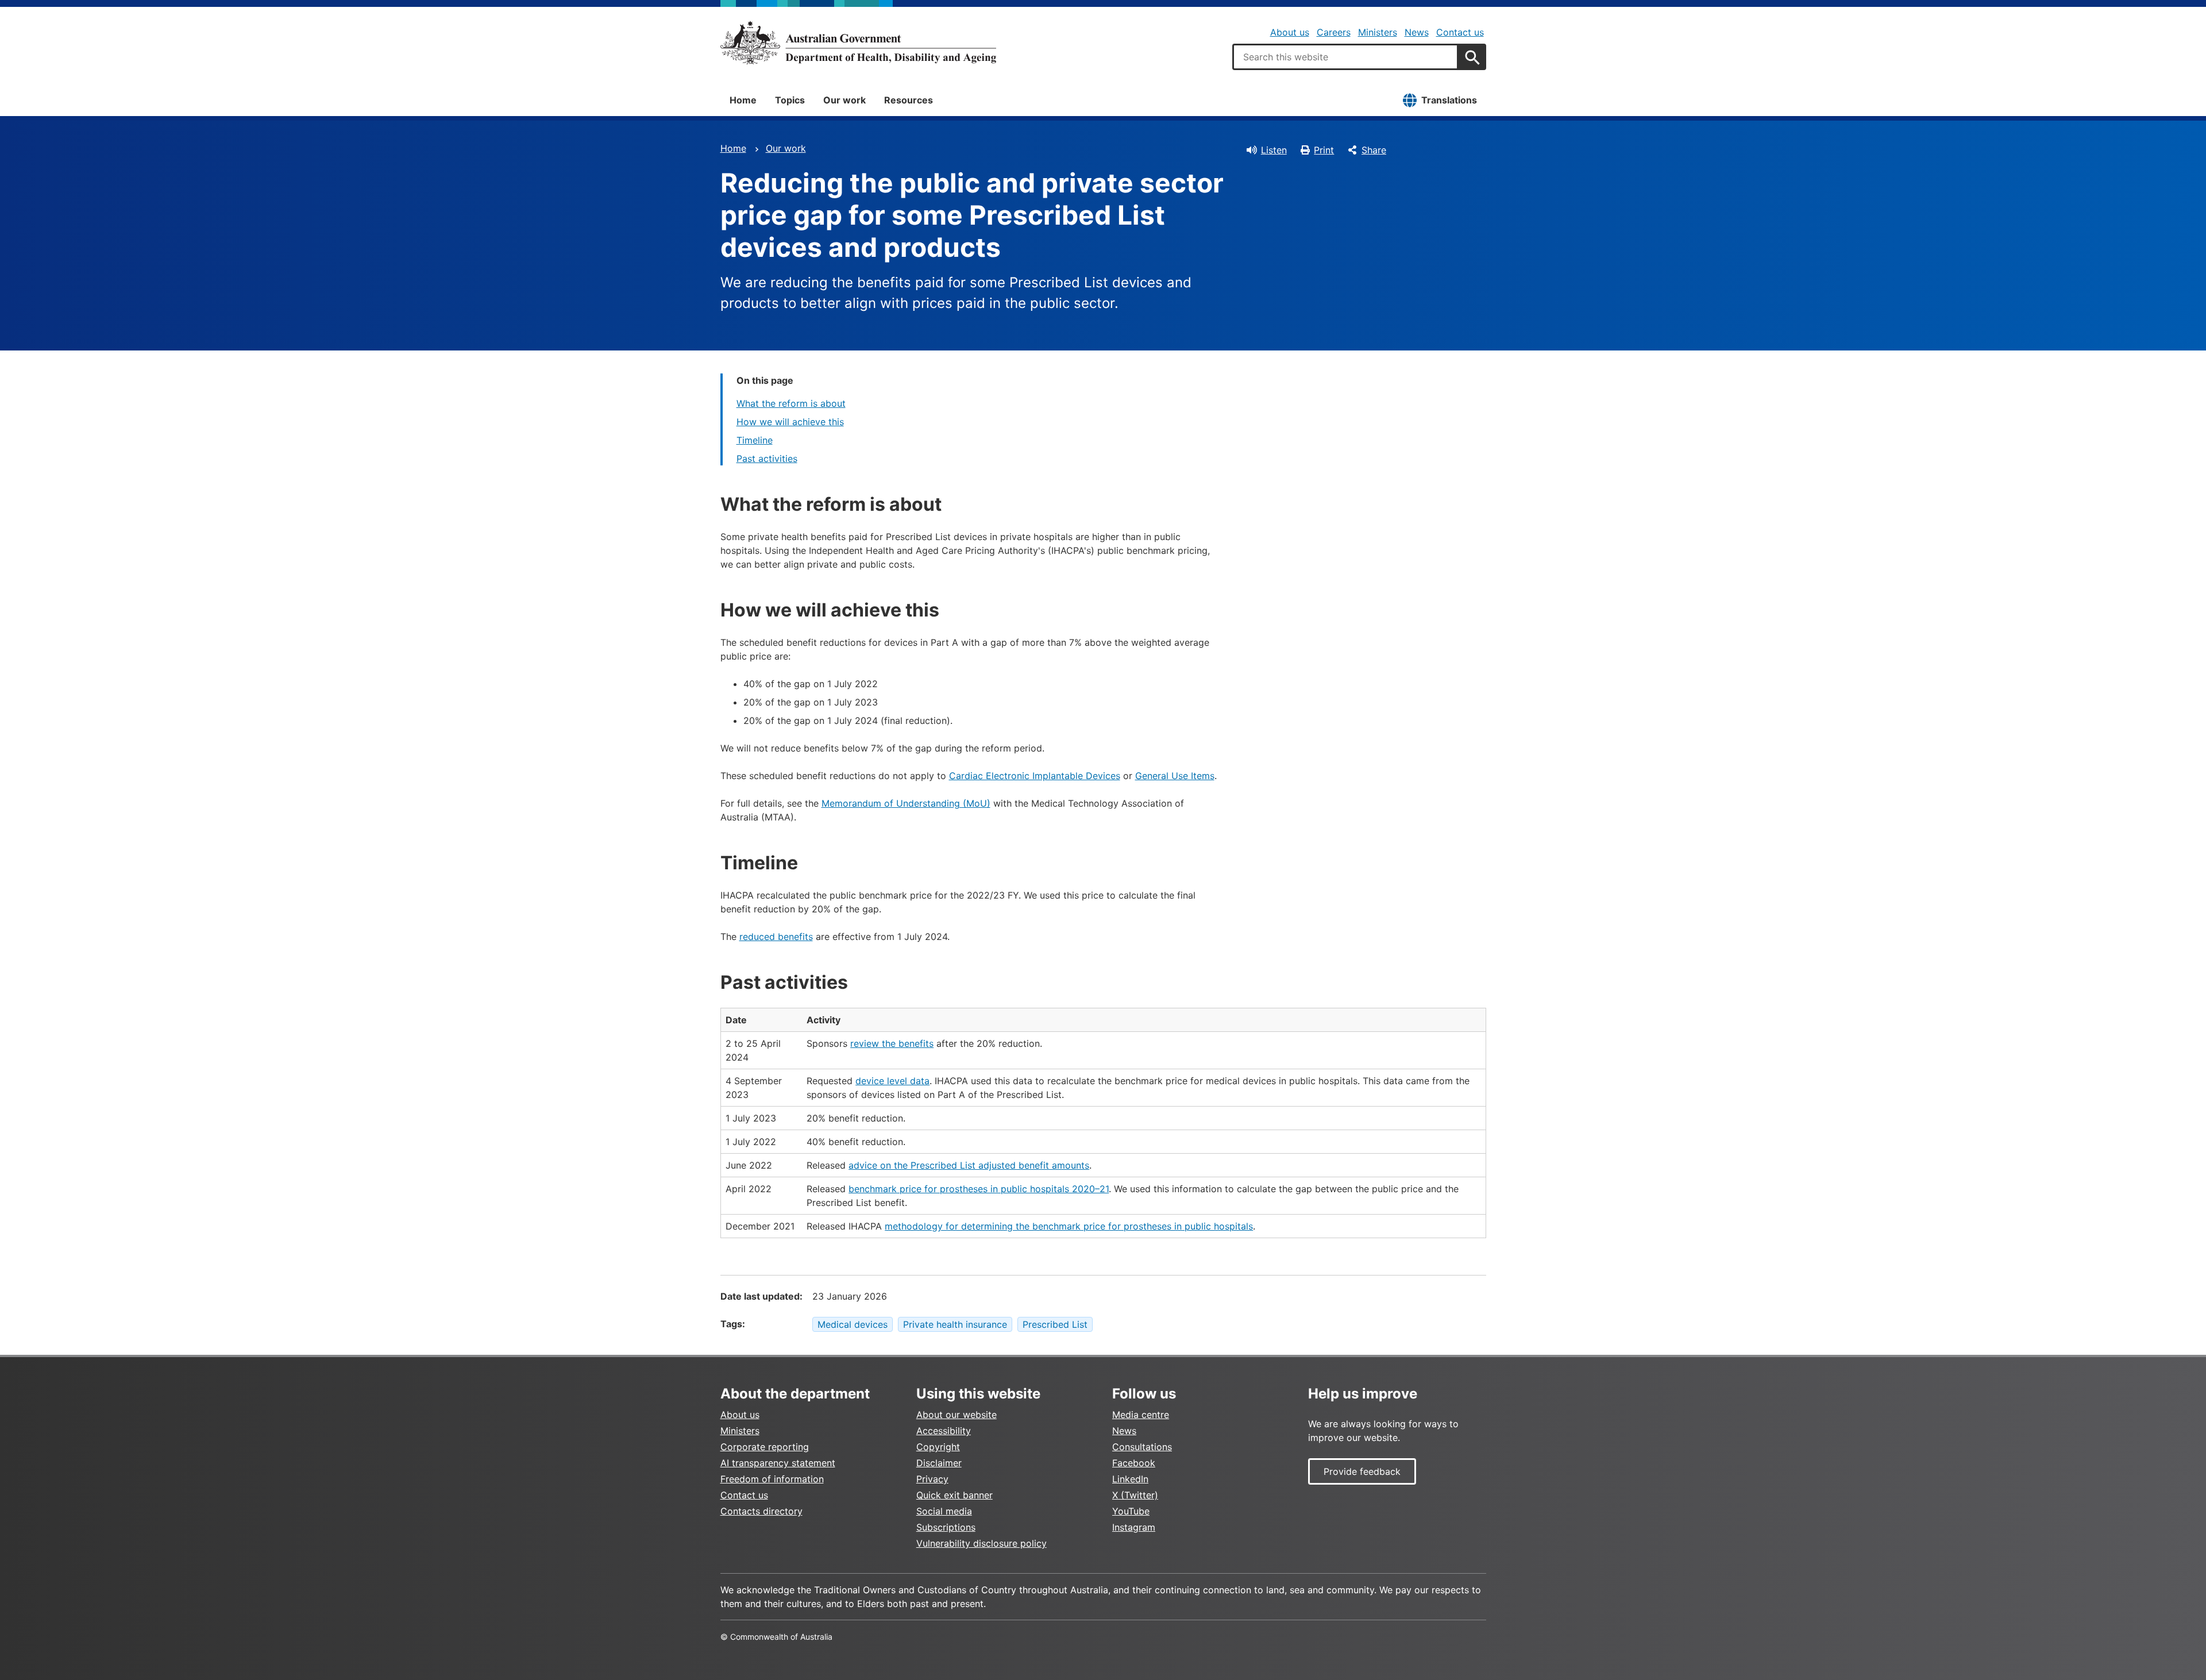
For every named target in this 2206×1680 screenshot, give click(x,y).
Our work (844, 100)
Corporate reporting (765, 1447)
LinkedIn (1130, 1479)
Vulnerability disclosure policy (981, 1543)
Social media (944, 1511)
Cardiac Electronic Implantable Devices (1035, 776)
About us (1290, 32)
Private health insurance (955, 1324)
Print (1324, 150)
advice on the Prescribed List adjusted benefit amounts (969, 1165)
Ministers (1378, 32)
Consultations (1142, 1447)
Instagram (1134, 1527)
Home (743, 100)
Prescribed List (1055, 1324)
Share (1374, 150)
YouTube (1131, 1511)
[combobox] (1345, 57)
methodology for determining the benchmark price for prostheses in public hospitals (1069, 1226)
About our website (957, 1415)
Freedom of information (772, 1479)
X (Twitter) (1135, 1495)
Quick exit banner (954, 1495)
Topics (790, 100)
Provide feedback (1362, 1471)
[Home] (858, 43)
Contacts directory (761, 1511)
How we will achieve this (790, 422)
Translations (1449, 100)
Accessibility (944, 1431)
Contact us (1460, 32)
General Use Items (1175, 776)
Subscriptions (946, 1527)
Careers (1334, 32)
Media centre (1141, 1415)
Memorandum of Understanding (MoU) (906, 803)
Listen (1274, 150)
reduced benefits (776, 937)
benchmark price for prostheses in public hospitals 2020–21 (979, 1189)
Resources (909, 100)
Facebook (1134, 1463)
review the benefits (892, 1043)
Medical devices (853, 1324)
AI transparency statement (778, 1463)
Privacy (932, 1479)
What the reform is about (791, 403)
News (1417, 32)
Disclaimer (939, 1463)
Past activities (767, 458)
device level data (892, 1081)
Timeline (755, 440)
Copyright (938, 1447)
